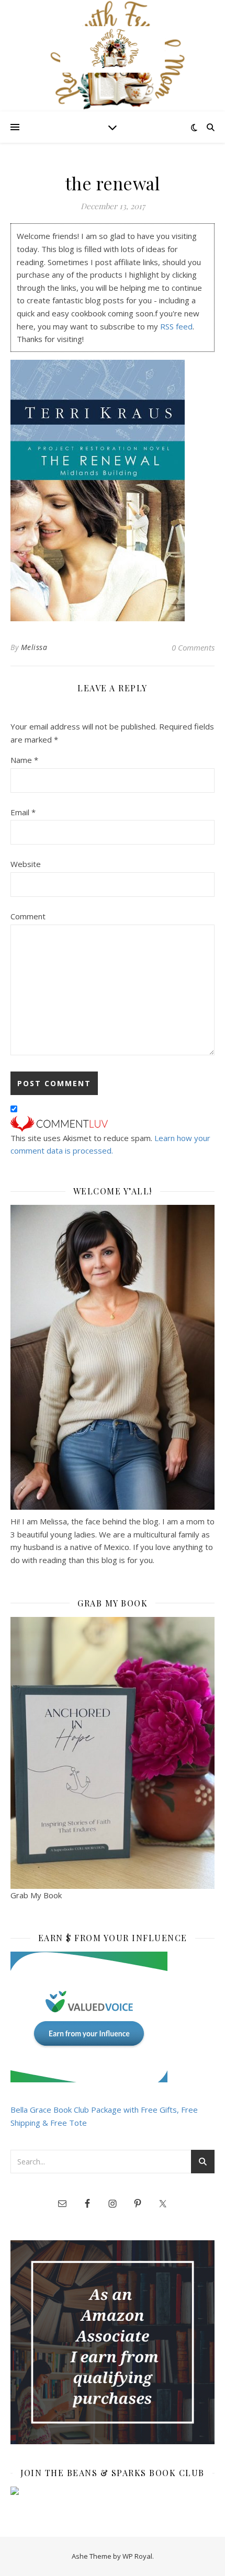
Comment (28, 916)
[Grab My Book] (113, 1753)
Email (23, 812)
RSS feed (176, 326)
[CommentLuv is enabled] (113, 1124)
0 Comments (193, 647)
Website (26, 864)
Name (24, 760)
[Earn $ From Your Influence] (113, 2017)
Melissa (34, 647)
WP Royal (137, 2556)
